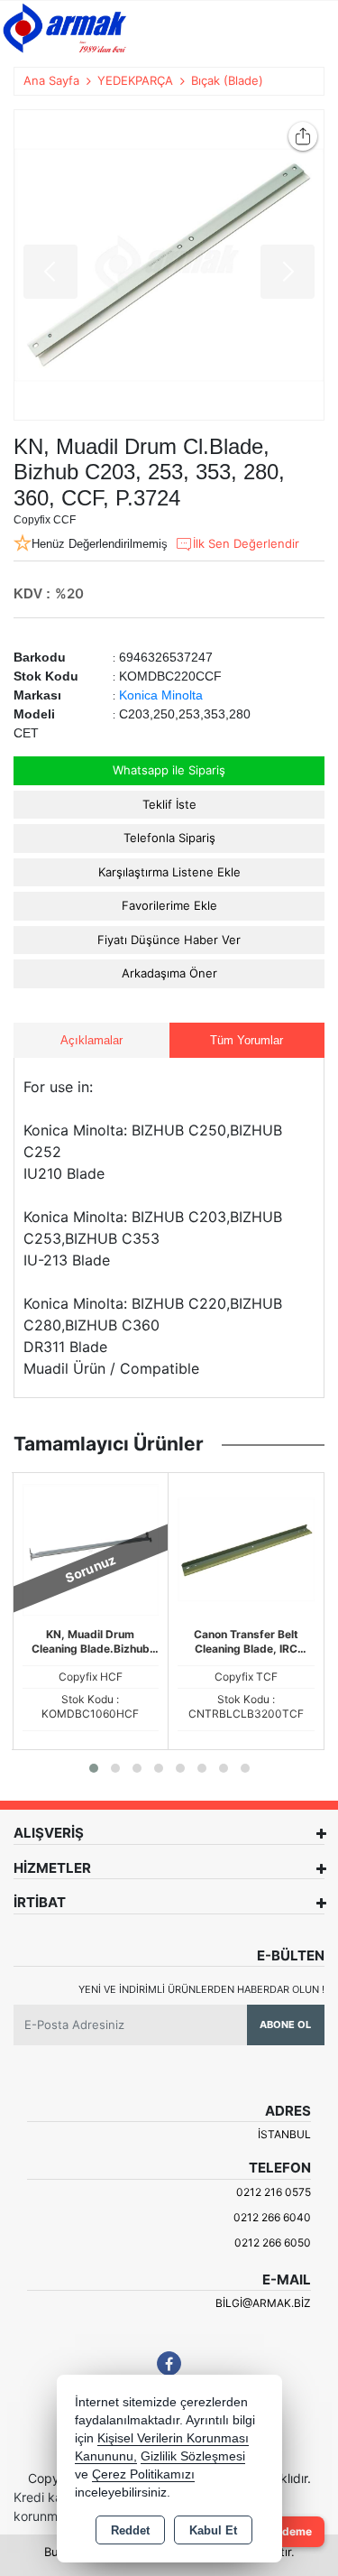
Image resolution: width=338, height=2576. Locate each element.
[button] (94, 1768)
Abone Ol (285, 2025)
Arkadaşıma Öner (169, 973)
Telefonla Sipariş (169, 838)
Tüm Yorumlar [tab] (247, 1040)
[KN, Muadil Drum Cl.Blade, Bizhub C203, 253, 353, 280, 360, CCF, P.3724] (169, 265)
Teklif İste (169, 804)
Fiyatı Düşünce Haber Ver (169, 940)
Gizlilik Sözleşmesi (193, 2456)
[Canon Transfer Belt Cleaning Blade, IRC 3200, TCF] (246, 1549)
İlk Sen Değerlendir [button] (246, 543)
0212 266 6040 (272, 2217)
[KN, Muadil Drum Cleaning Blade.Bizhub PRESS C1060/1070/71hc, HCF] (91, 1549)
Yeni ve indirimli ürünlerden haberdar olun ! (201, 1989)
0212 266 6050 (273, 2242)
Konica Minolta (161, 695)
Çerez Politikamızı (143, 2474)
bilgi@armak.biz (263, 2303)
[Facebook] (169, 2363)
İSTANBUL (284, 2134)
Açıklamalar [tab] (91, 1040)
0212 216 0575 (274, 2192)
